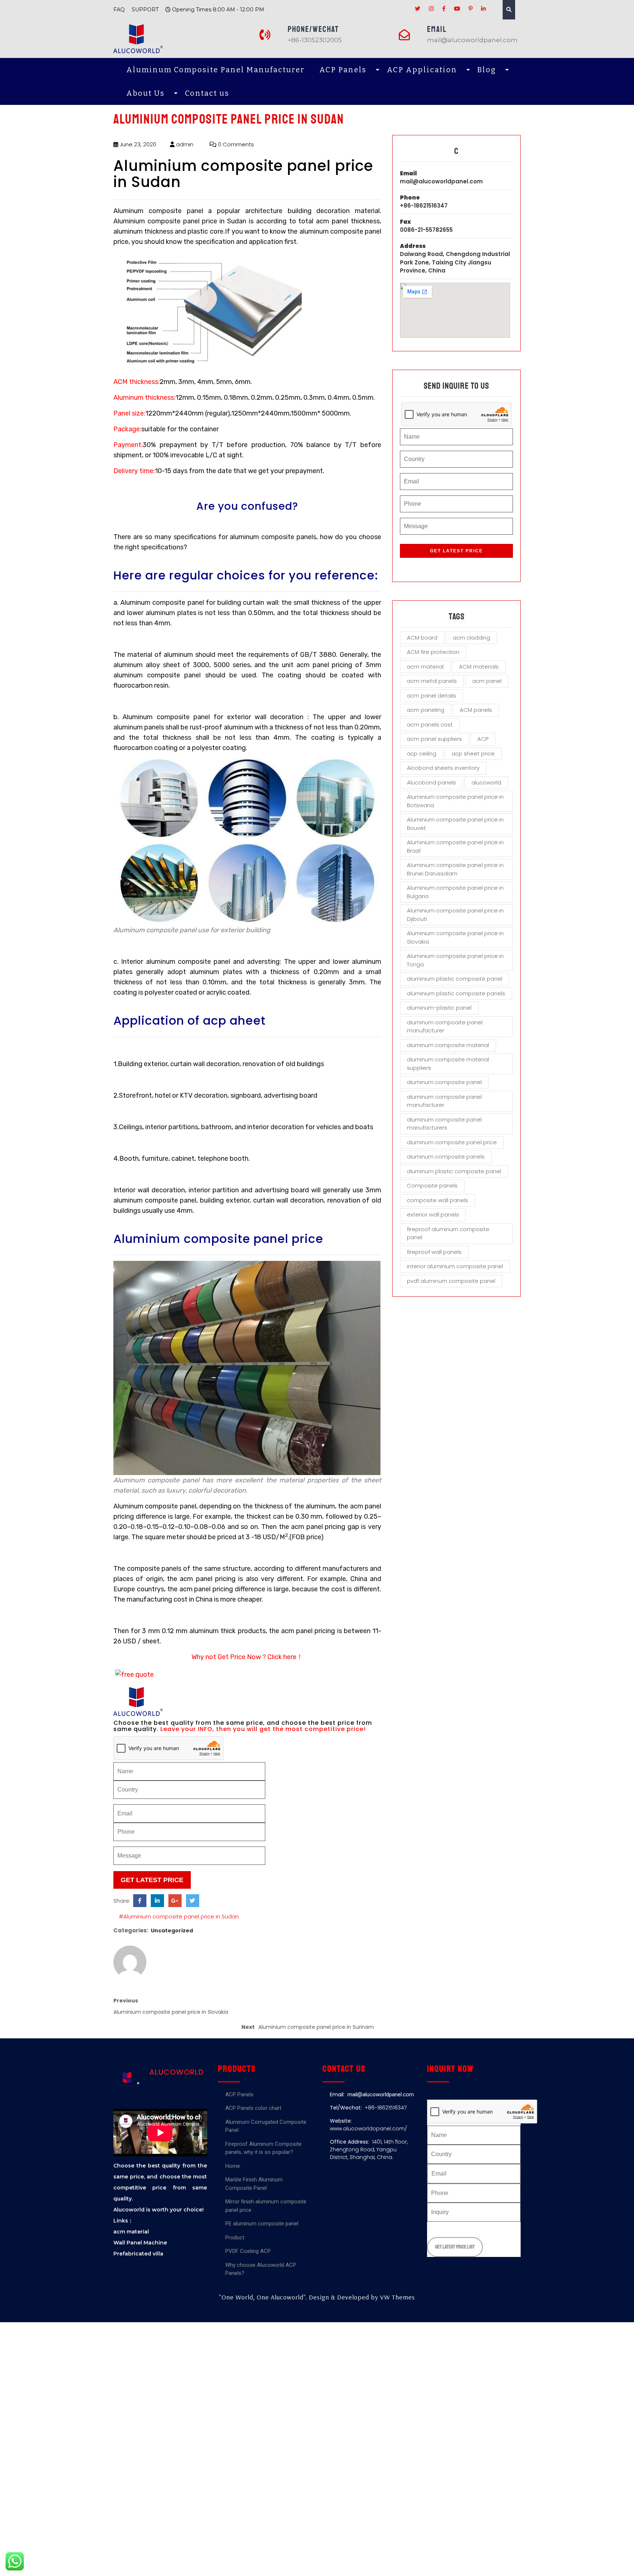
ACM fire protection (433, 652)
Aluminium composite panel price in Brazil (455, 846)
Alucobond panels (431, 782)
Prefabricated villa (138, 2254)
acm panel (487, 681)
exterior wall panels (433, 1214)
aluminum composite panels (446, 1157)
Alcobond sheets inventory (443, 768)
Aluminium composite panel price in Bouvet (455, 824)
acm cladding (471, 638)
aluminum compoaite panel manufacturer (445, 1027)
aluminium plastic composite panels (456, 993)
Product (235, 2237)
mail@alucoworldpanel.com (441, 181)
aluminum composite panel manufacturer (444, 1101)
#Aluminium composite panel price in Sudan (179, 1916)
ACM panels (476, 710)
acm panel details (431, 696)
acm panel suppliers (434, 739)
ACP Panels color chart (253, 2108)
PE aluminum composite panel (262, 2224)
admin (184, 144)
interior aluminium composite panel (455, 1266)
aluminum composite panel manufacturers (444, 1124)
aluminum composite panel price (452, 1142)
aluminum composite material (448, 1045)
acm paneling (426, 710)
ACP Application (422, 70)
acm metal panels (432, 681)
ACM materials (479, 667)
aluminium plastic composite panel (455, 979)
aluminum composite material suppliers (448, 1064)
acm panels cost (430, 724)
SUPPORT (145, 10)
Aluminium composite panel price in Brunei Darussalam (455, 869)
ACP (483, 739)
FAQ (119, 10)
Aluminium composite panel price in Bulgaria (455, 892)
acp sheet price (473, 753)
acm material (425, 667)
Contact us (207, 93)
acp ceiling (422, 753)
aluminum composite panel (444, 1082)
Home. (233, 2166)
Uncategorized (172, 1931)
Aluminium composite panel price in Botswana (455, 801)
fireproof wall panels (434, 1252)
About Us (145, 93)
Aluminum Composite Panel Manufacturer (215, 70)
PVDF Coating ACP (248, 2251)
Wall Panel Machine (140, 2243)
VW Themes (397, 2297)
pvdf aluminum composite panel (451, 1281)
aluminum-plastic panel (439, 1008)
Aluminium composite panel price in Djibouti (455, 915)
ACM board (422, 638)
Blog (487, 70)
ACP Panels (343, 70)
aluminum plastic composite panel (454, 1171)
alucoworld (486, 782)
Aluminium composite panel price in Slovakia (455, 937)
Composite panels (432, 1185)
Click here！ (285, 1657)
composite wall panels (438, 1200)
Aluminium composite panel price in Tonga (455, 960)
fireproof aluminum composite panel (448, 1233)
